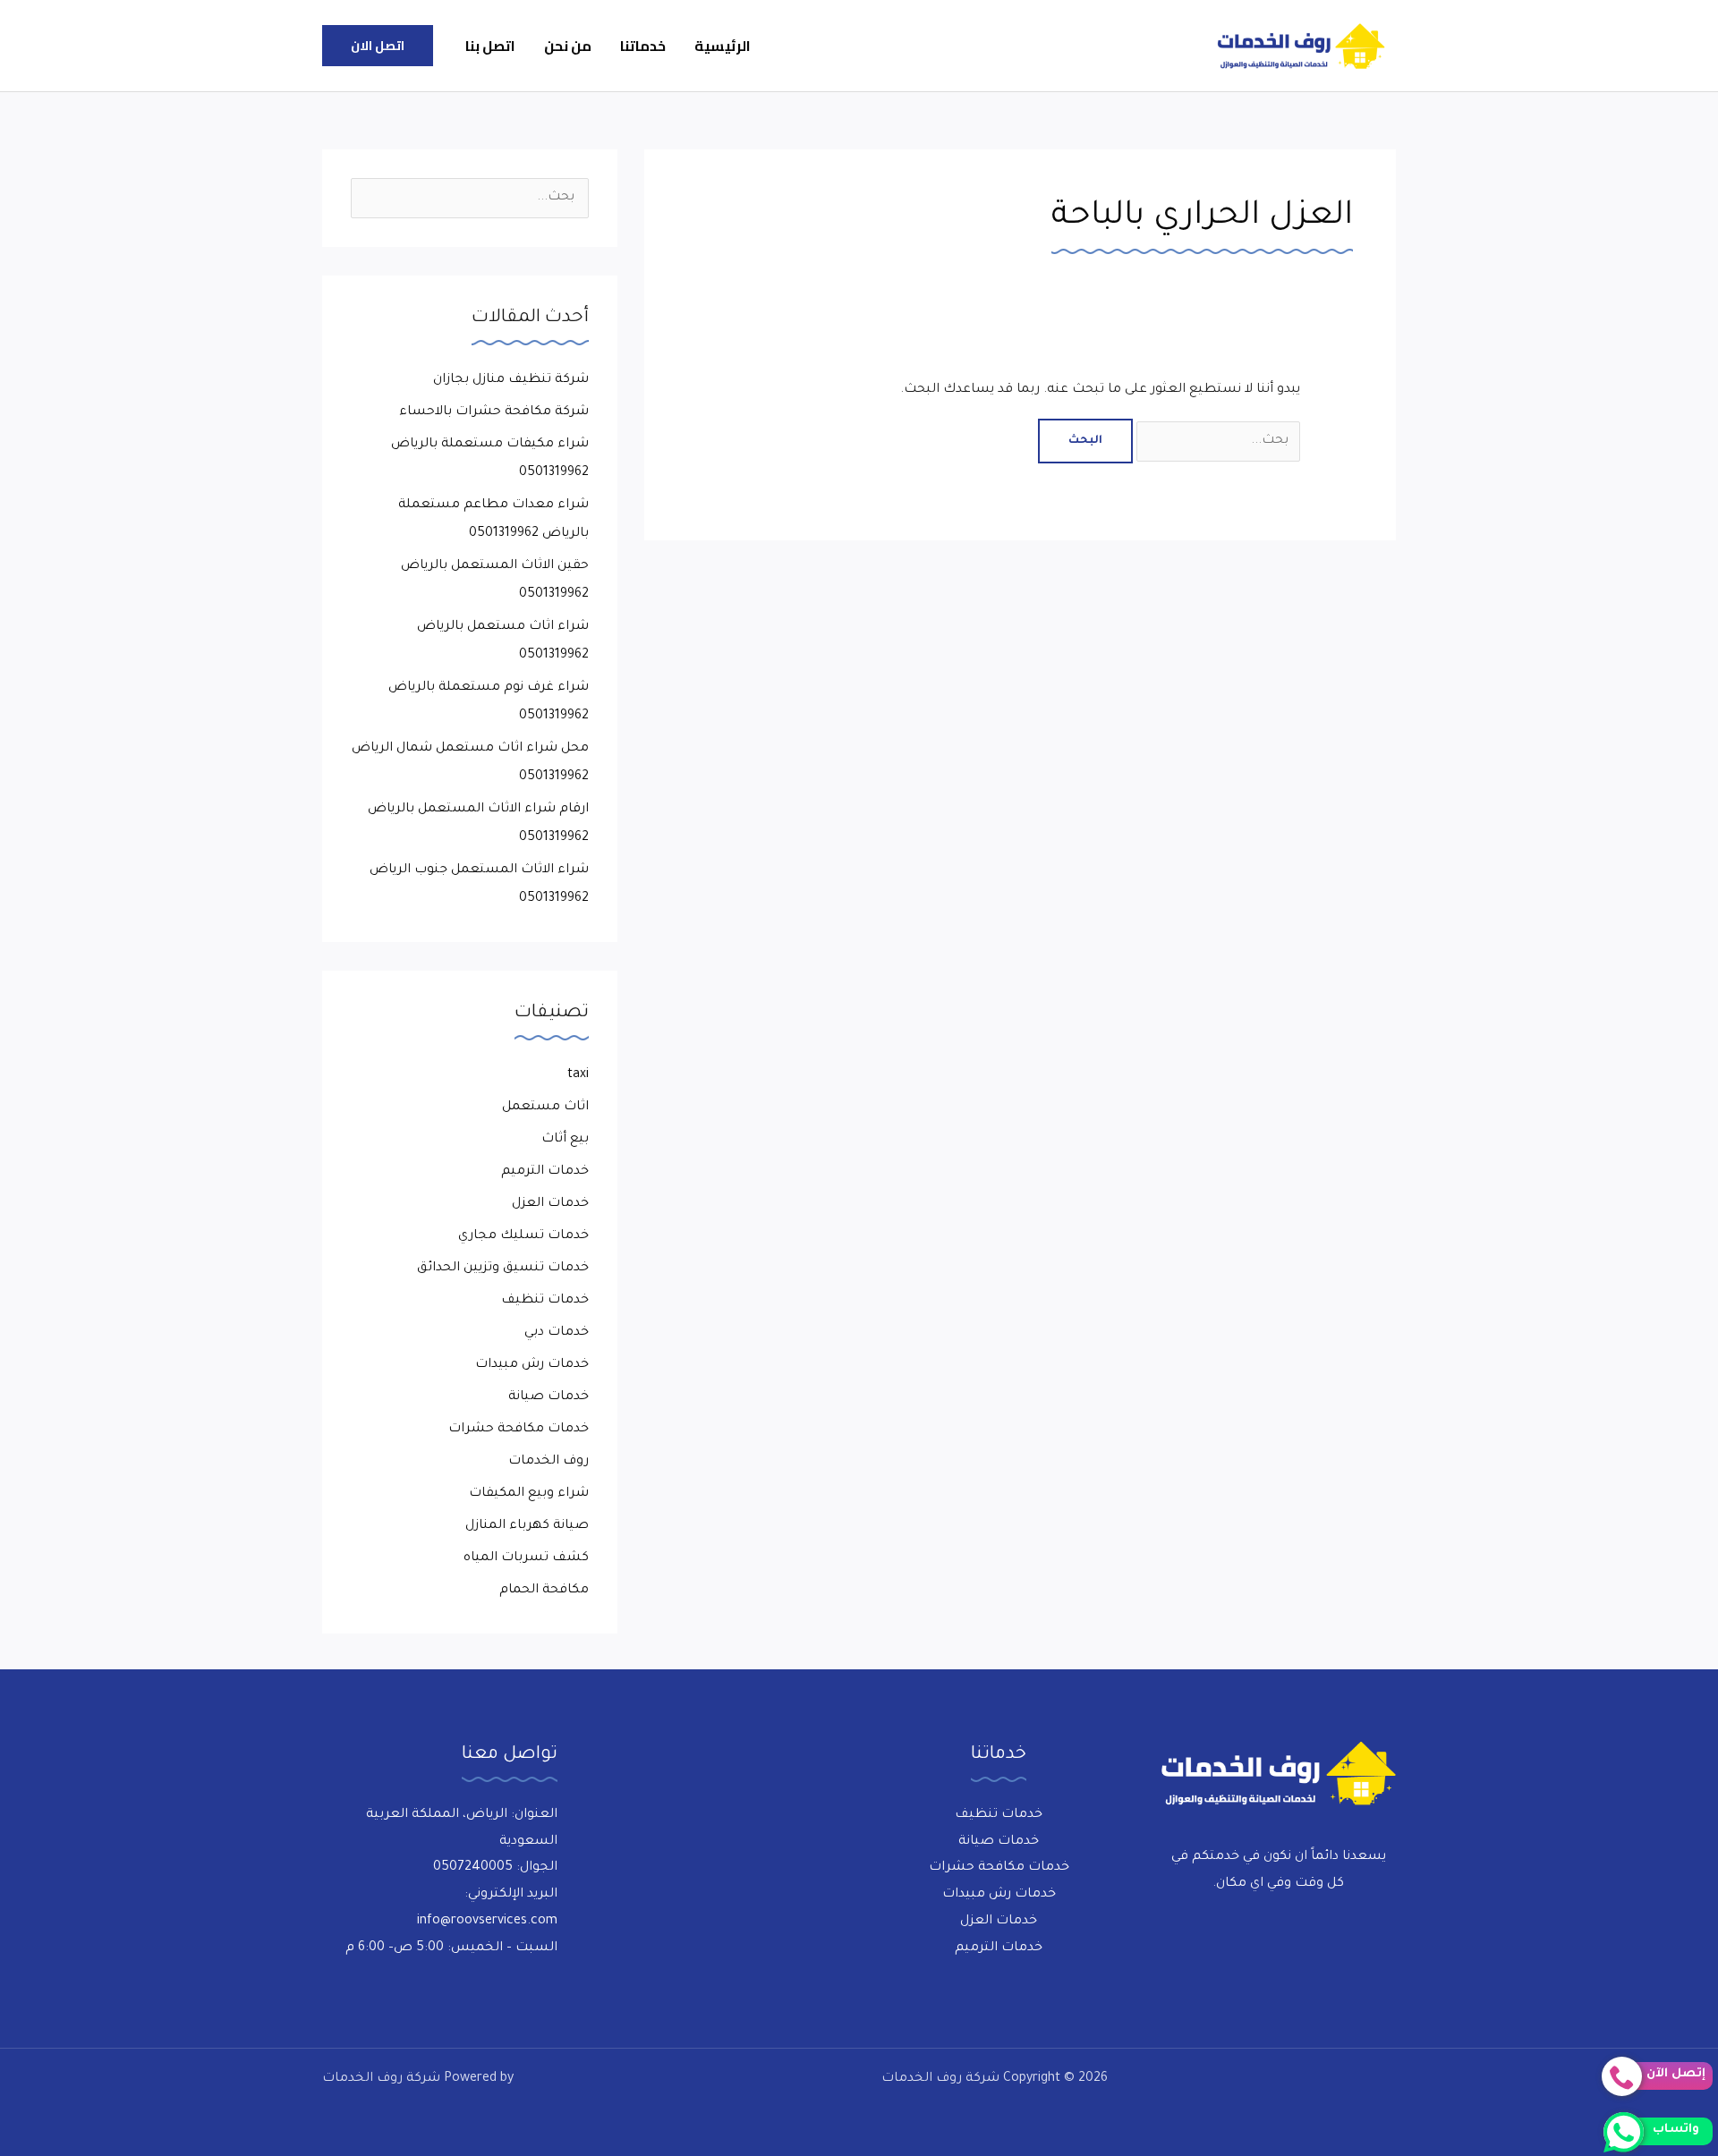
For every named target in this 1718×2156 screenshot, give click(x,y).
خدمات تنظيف (545, 1301)
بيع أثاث (565, 1140)
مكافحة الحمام (544, 1591)
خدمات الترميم (545, 1172)
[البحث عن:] (1216, 441)
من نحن (568, 46)
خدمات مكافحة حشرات (519, 1430)
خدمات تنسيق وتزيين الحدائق (503, 1269)
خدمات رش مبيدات (532, 1365)
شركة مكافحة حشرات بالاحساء (494, 412)
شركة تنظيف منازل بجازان (511, 380)
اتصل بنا (490, 46)
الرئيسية (723, 46)
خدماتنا (643, 46)
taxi (578, 1075)
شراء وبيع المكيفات (529, 1494)
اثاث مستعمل (545, 1108)
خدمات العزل (550, 1204)
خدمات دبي (557, 1333)
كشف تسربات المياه (526, 1558)
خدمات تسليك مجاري (523, 1236)
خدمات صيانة (549, 1397)
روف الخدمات (549, 1462)
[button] (378, 46)
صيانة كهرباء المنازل (527, 1526)
